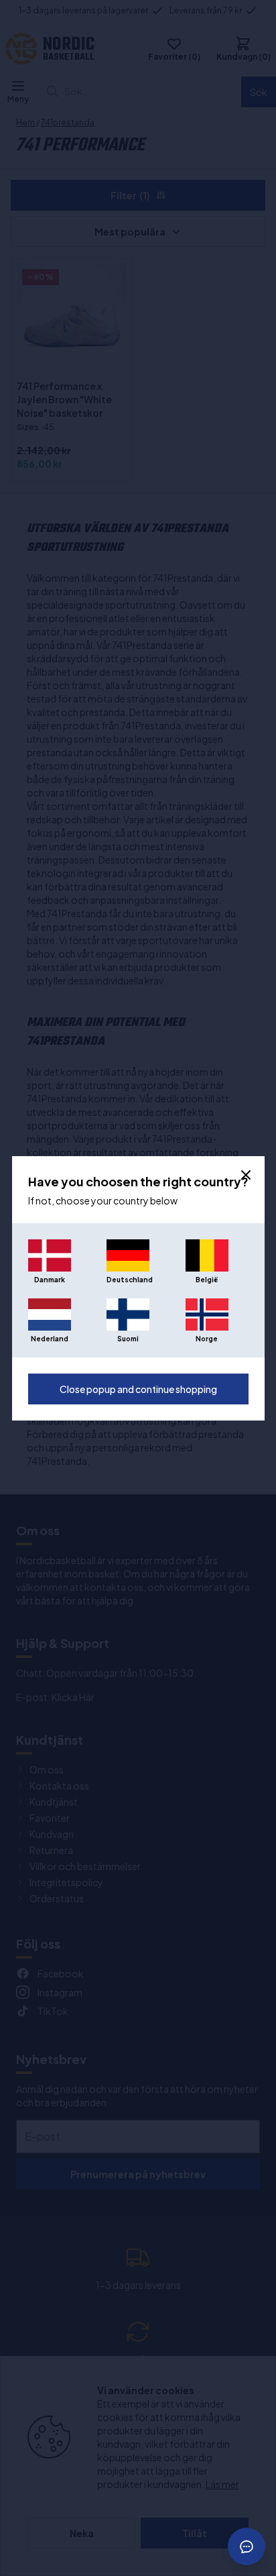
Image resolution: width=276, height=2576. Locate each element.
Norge (207, 1339)
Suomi (128, 1339)
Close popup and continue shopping (138, 1389)
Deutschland (128, 1280)
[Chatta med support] (247, 2546)
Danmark (50, 1280)
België (207, 1280)
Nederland (50, 1339)
